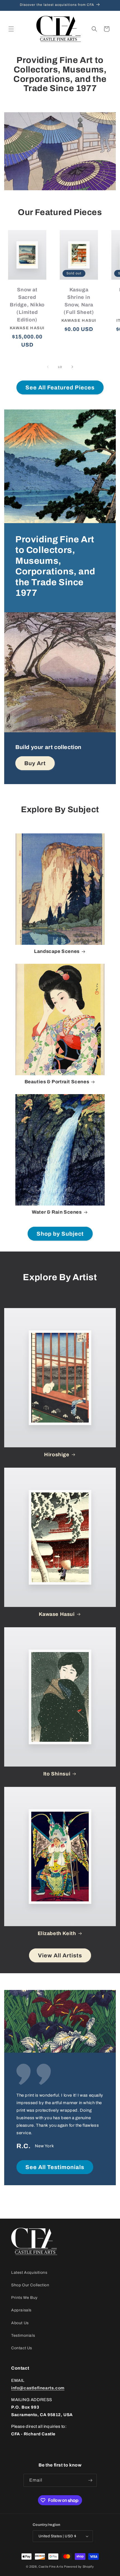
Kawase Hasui (57, 1614)
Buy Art (35, 763)
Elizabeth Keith (57, 1933)
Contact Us (22, 2348)
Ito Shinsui (57, 1774)
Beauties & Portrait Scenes (57, 1082)
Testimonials (23, 2335)
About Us (20, 2323)
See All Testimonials (55, 2167)
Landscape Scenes (57, 951)
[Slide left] (48, 367)
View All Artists (60, 1955)
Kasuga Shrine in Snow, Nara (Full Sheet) (79, 301)
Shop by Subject (60, 1234)
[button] (11, 29)
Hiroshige (57, 1455)
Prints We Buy (24, 2298)
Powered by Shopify (79, 2567)
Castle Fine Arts (51, 2567)
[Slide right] (72, 367)
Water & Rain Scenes (57, 1212)
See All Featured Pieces (60, 387)
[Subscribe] (90, 2480)
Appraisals (21, 2310)
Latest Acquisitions (29, 2273)
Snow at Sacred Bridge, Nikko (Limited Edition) (27, 305)
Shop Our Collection (30, 2285)
